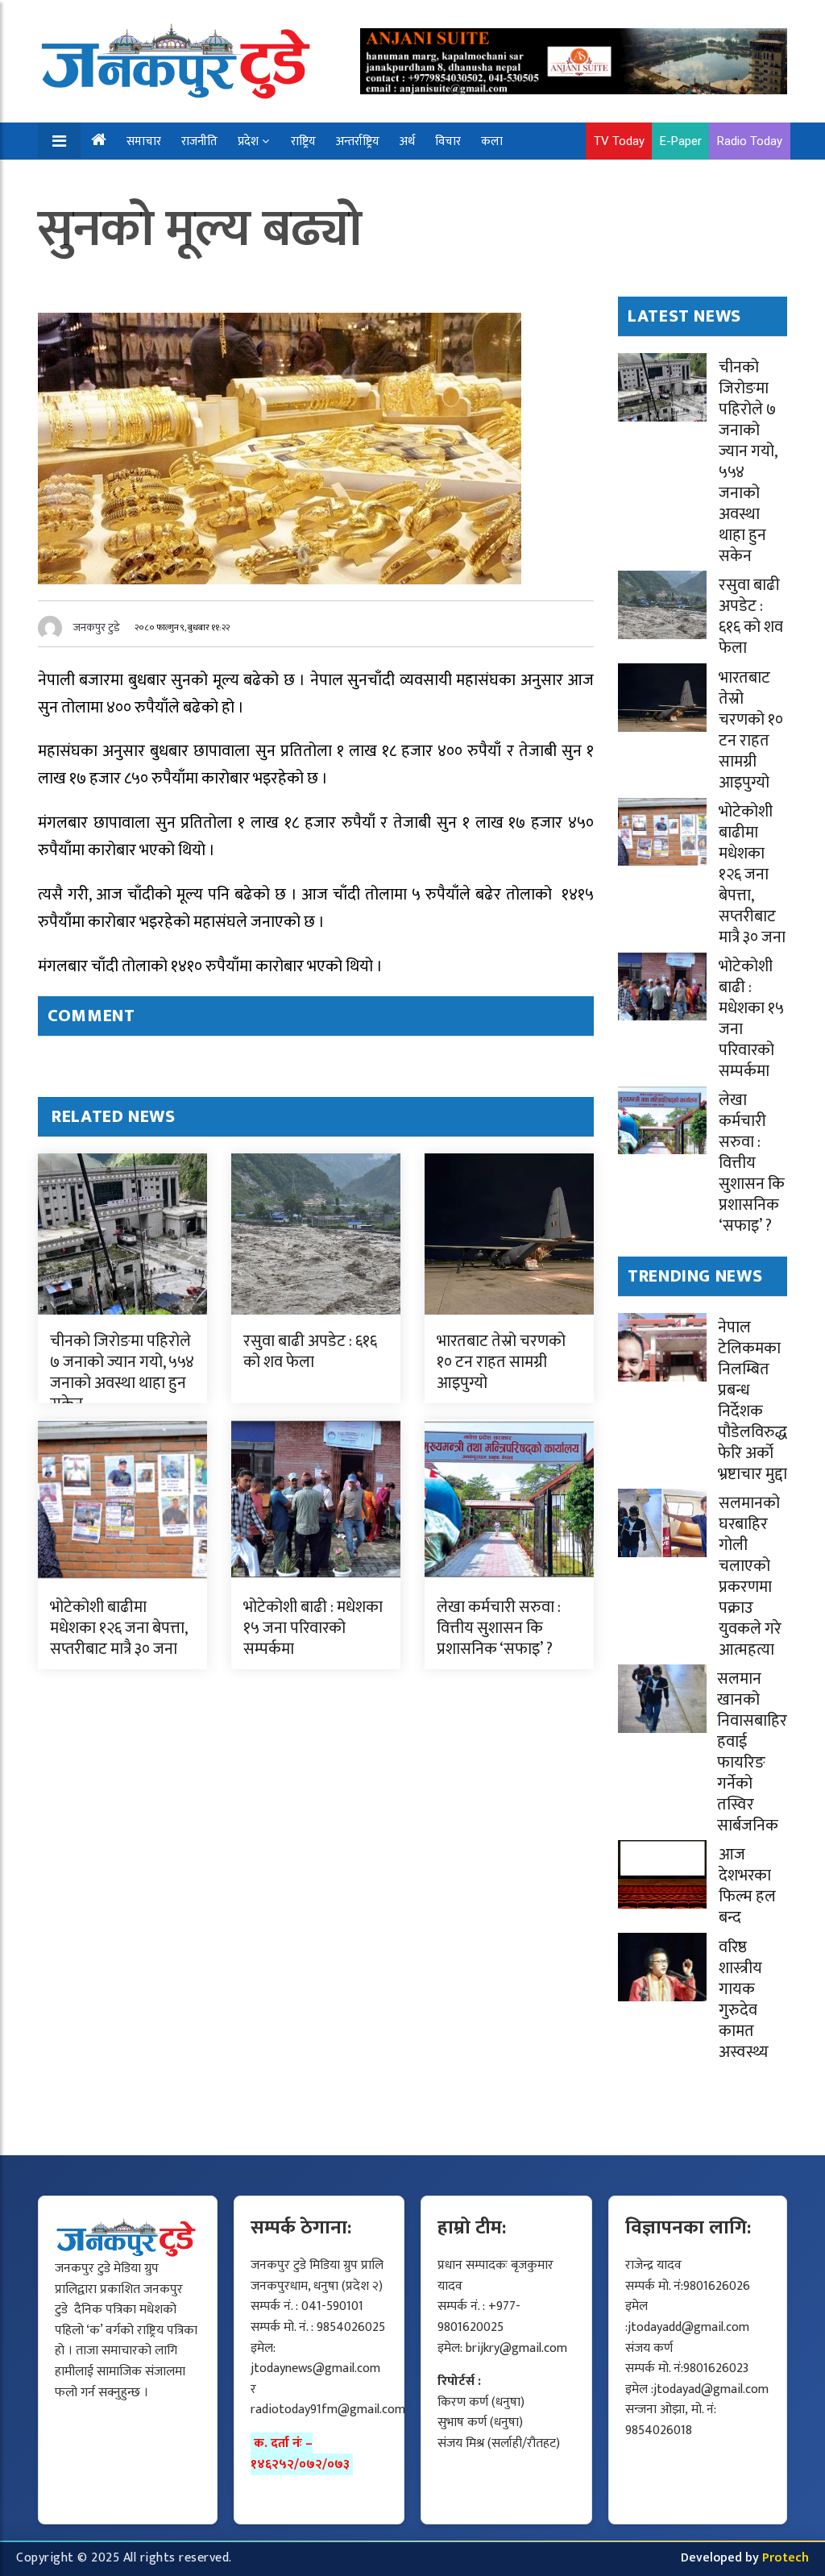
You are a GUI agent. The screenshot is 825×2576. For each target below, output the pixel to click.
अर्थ (407, 141)
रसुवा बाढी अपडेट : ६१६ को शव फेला (310, 1352)
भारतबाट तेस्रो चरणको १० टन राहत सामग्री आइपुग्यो (501, 1362)
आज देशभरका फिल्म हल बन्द (747, 1886)
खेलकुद (98, 179)
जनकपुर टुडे (97, 627)
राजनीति (199, 141)
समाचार (144, 141)
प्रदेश (248, 141)
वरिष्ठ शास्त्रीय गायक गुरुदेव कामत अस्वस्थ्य (744, 2000)
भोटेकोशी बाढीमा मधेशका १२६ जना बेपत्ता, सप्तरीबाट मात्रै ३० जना (118, 1628)
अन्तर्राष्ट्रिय (358, 141)
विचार (448, 141)
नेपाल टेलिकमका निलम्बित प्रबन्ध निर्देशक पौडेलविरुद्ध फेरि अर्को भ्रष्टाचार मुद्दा (752, 1401)
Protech (786, 2558)
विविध (149, 179)
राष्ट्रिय (303, 141)
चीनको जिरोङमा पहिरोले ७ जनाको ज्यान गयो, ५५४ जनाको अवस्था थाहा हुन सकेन (122, 1373)
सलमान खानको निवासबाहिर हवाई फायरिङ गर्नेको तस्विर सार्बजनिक (752, 1752)
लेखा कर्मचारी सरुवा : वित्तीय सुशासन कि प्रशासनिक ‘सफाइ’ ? (499, 1628)
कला (492, 141)
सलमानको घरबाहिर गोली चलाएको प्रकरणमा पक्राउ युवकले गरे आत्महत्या (750, 1577)
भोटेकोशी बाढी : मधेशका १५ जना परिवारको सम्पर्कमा (313, 1628)
